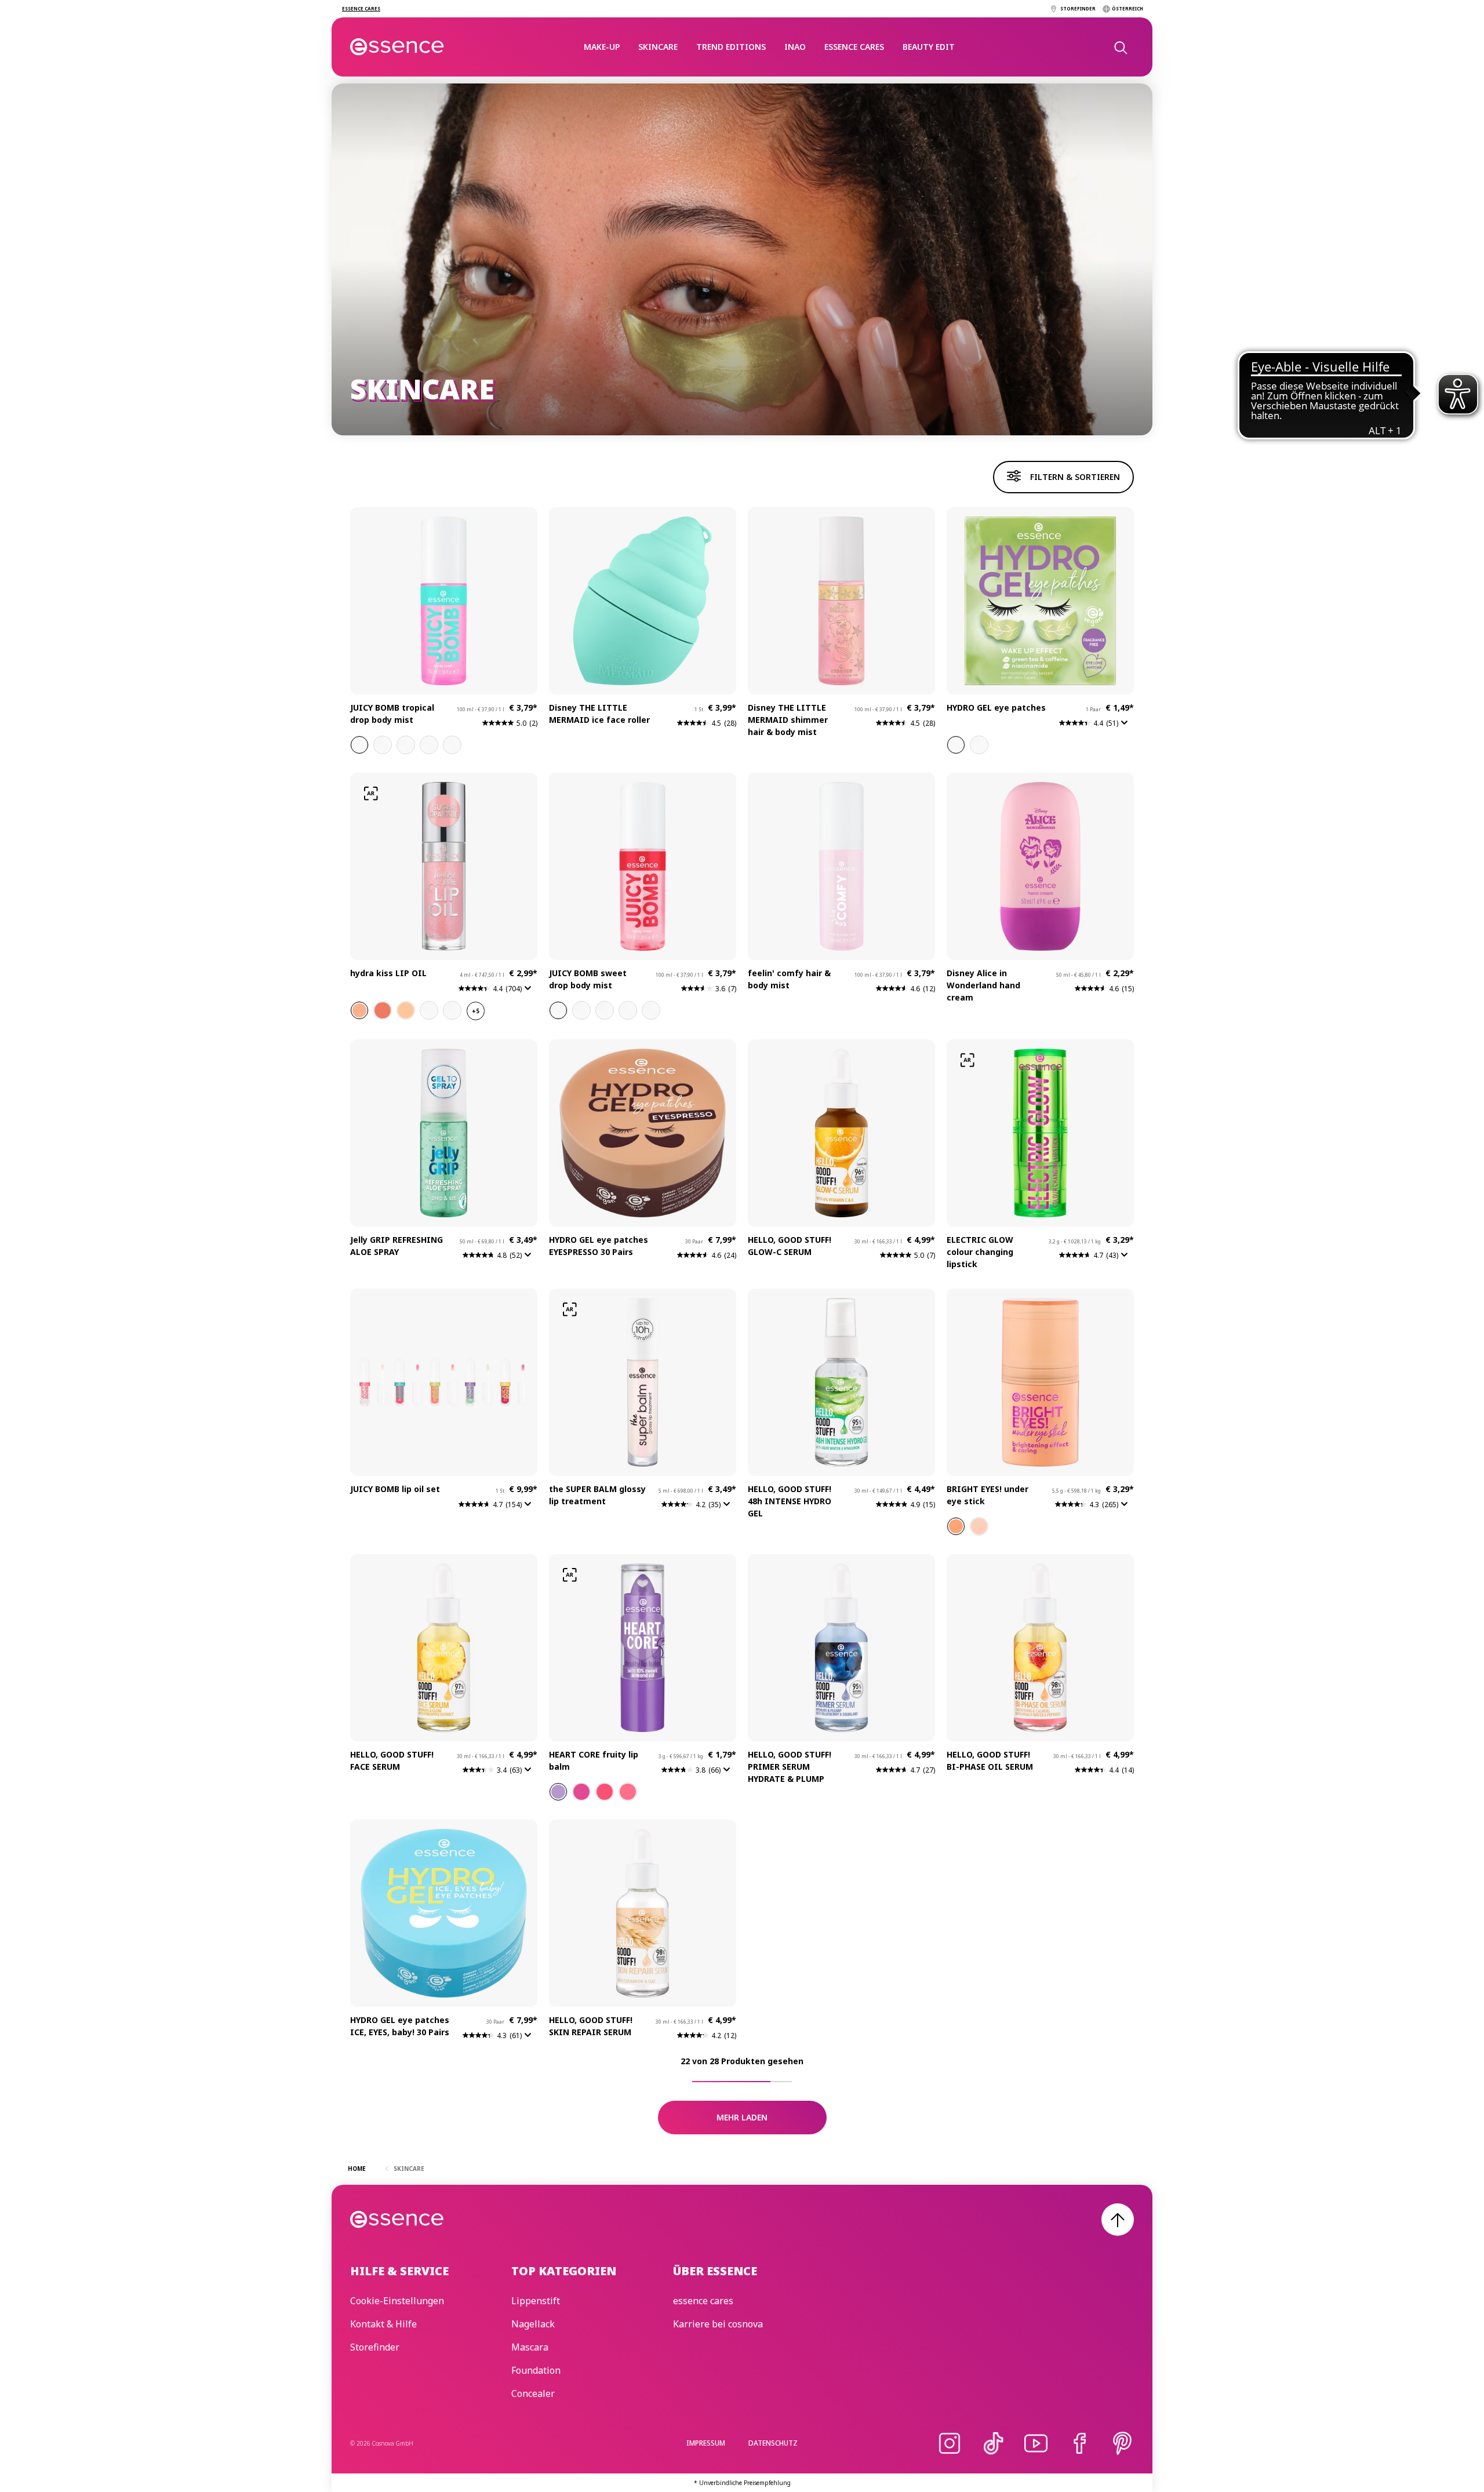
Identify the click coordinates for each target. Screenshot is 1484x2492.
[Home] (397, 47)
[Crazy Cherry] (605, 1792)
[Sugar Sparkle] (359, 1010)
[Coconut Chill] (651, 1010)
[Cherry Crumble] (558, 1010)
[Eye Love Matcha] (956, 745)
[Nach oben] (1118, 2220)
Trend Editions (731, 47)
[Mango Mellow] (452, 745)
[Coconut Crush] (429, 745)
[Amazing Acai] (558, 1792)
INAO (795, 47)
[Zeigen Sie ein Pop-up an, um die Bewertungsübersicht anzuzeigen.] (1127, 726)
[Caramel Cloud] (581, 1010)
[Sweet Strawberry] (628, 1792)
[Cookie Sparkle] (406, 1010)
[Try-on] (371, 794)
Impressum (706, 2443)
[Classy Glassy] (452, 1010)
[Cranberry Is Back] (429, 1010)
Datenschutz (773, 2443)
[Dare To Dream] (979, 745)
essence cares (854, 47)
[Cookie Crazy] (628, 1010)
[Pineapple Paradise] (406, 745)
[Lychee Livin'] (359, 745)
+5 (476, 1011)
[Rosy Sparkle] (383, 1010)
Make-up (602, 47)
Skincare (658, 47)
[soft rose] (979, 1526)
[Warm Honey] (956, 1526)
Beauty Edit (929, 47)
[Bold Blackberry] (581, 1792)
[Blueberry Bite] (605, 1010)
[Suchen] (1120, 47)
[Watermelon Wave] (383, 745)
